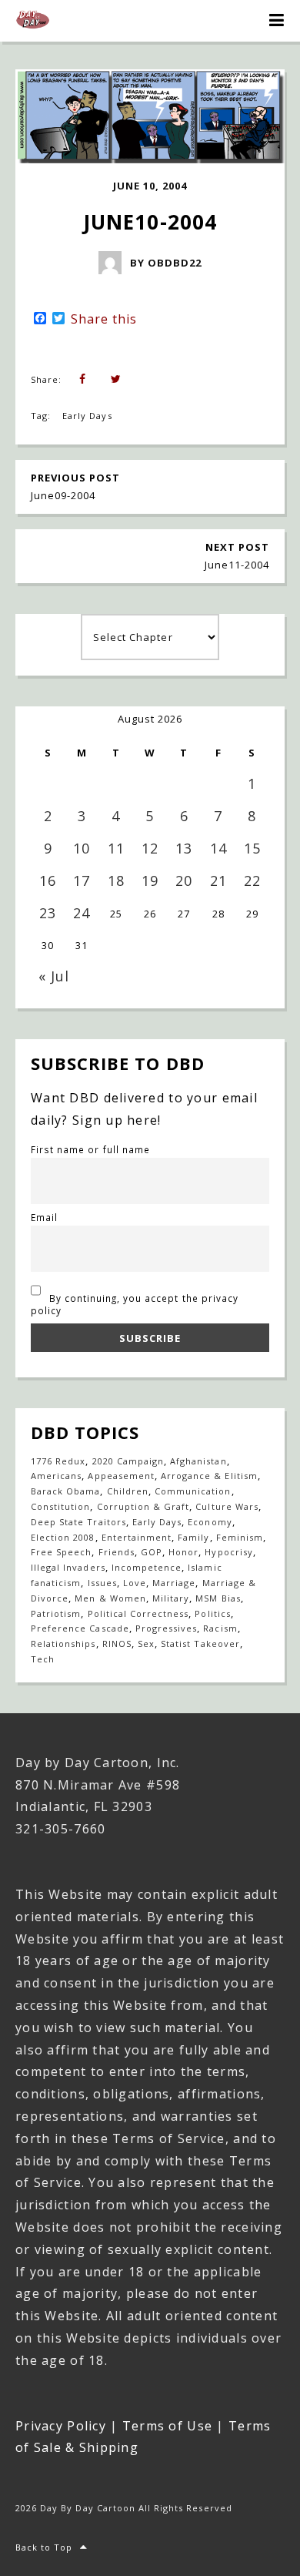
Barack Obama (65, 1491)
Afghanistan (198, 1461)
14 (218, 848)
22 (252, 880)
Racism (220, 1628)
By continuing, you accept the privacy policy (135, 1304)
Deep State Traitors (78, 1522)
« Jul (54, 976)
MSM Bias (218, 1598)
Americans (56, 1476)
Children (128, 1491)
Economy (210, 1522)
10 (82, 848)
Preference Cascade (80, 1628)
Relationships (63, 1644)
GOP (152, 1552)
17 (82, 880)
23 (48, 913)
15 (252, 848)
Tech (43, 1659)
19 (150, 880)
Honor (183, 1552)
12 (150, 848)
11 (116, 848)
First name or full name (90, 1149)
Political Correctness (138, 1613)
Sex (146, 1644)
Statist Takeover (200, 1644)
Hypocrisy (228, 1552)
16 (48, 880)
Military (171, 1598)
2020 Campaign (128, 1461)
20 (184, 880)
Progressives (166, 1628)
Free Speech (61, 1552)
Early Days (87, 416)
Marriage (174, 1583)
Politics (212, 1613)
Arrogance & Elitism (209, 1476)
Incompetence (147, 1567)
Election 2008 (63, 1537)
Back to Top (44, 2547)
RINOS (117, 1644)
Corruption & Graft (143, 1506)
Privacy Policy (61, 2426)
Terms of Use (167, 2426)
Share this (104, 319)
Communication (193, 1491)
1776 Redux (58, 1461)
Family (193, 1537)
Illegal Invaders (68, 1567)
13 (184, 848)
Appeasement (121, 1476)
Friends (117, 1552)
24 (82, 913)
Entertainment (137, 1537)
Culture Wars (227, 1506)
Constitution (60, 1506)
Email (44, 1217)
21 (218, 880)
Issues (102, 1583)
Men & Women (110, 1598)
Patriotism (56, 1613)
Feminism (240, 1537)
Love (135, 1583)
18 (116, 880)
